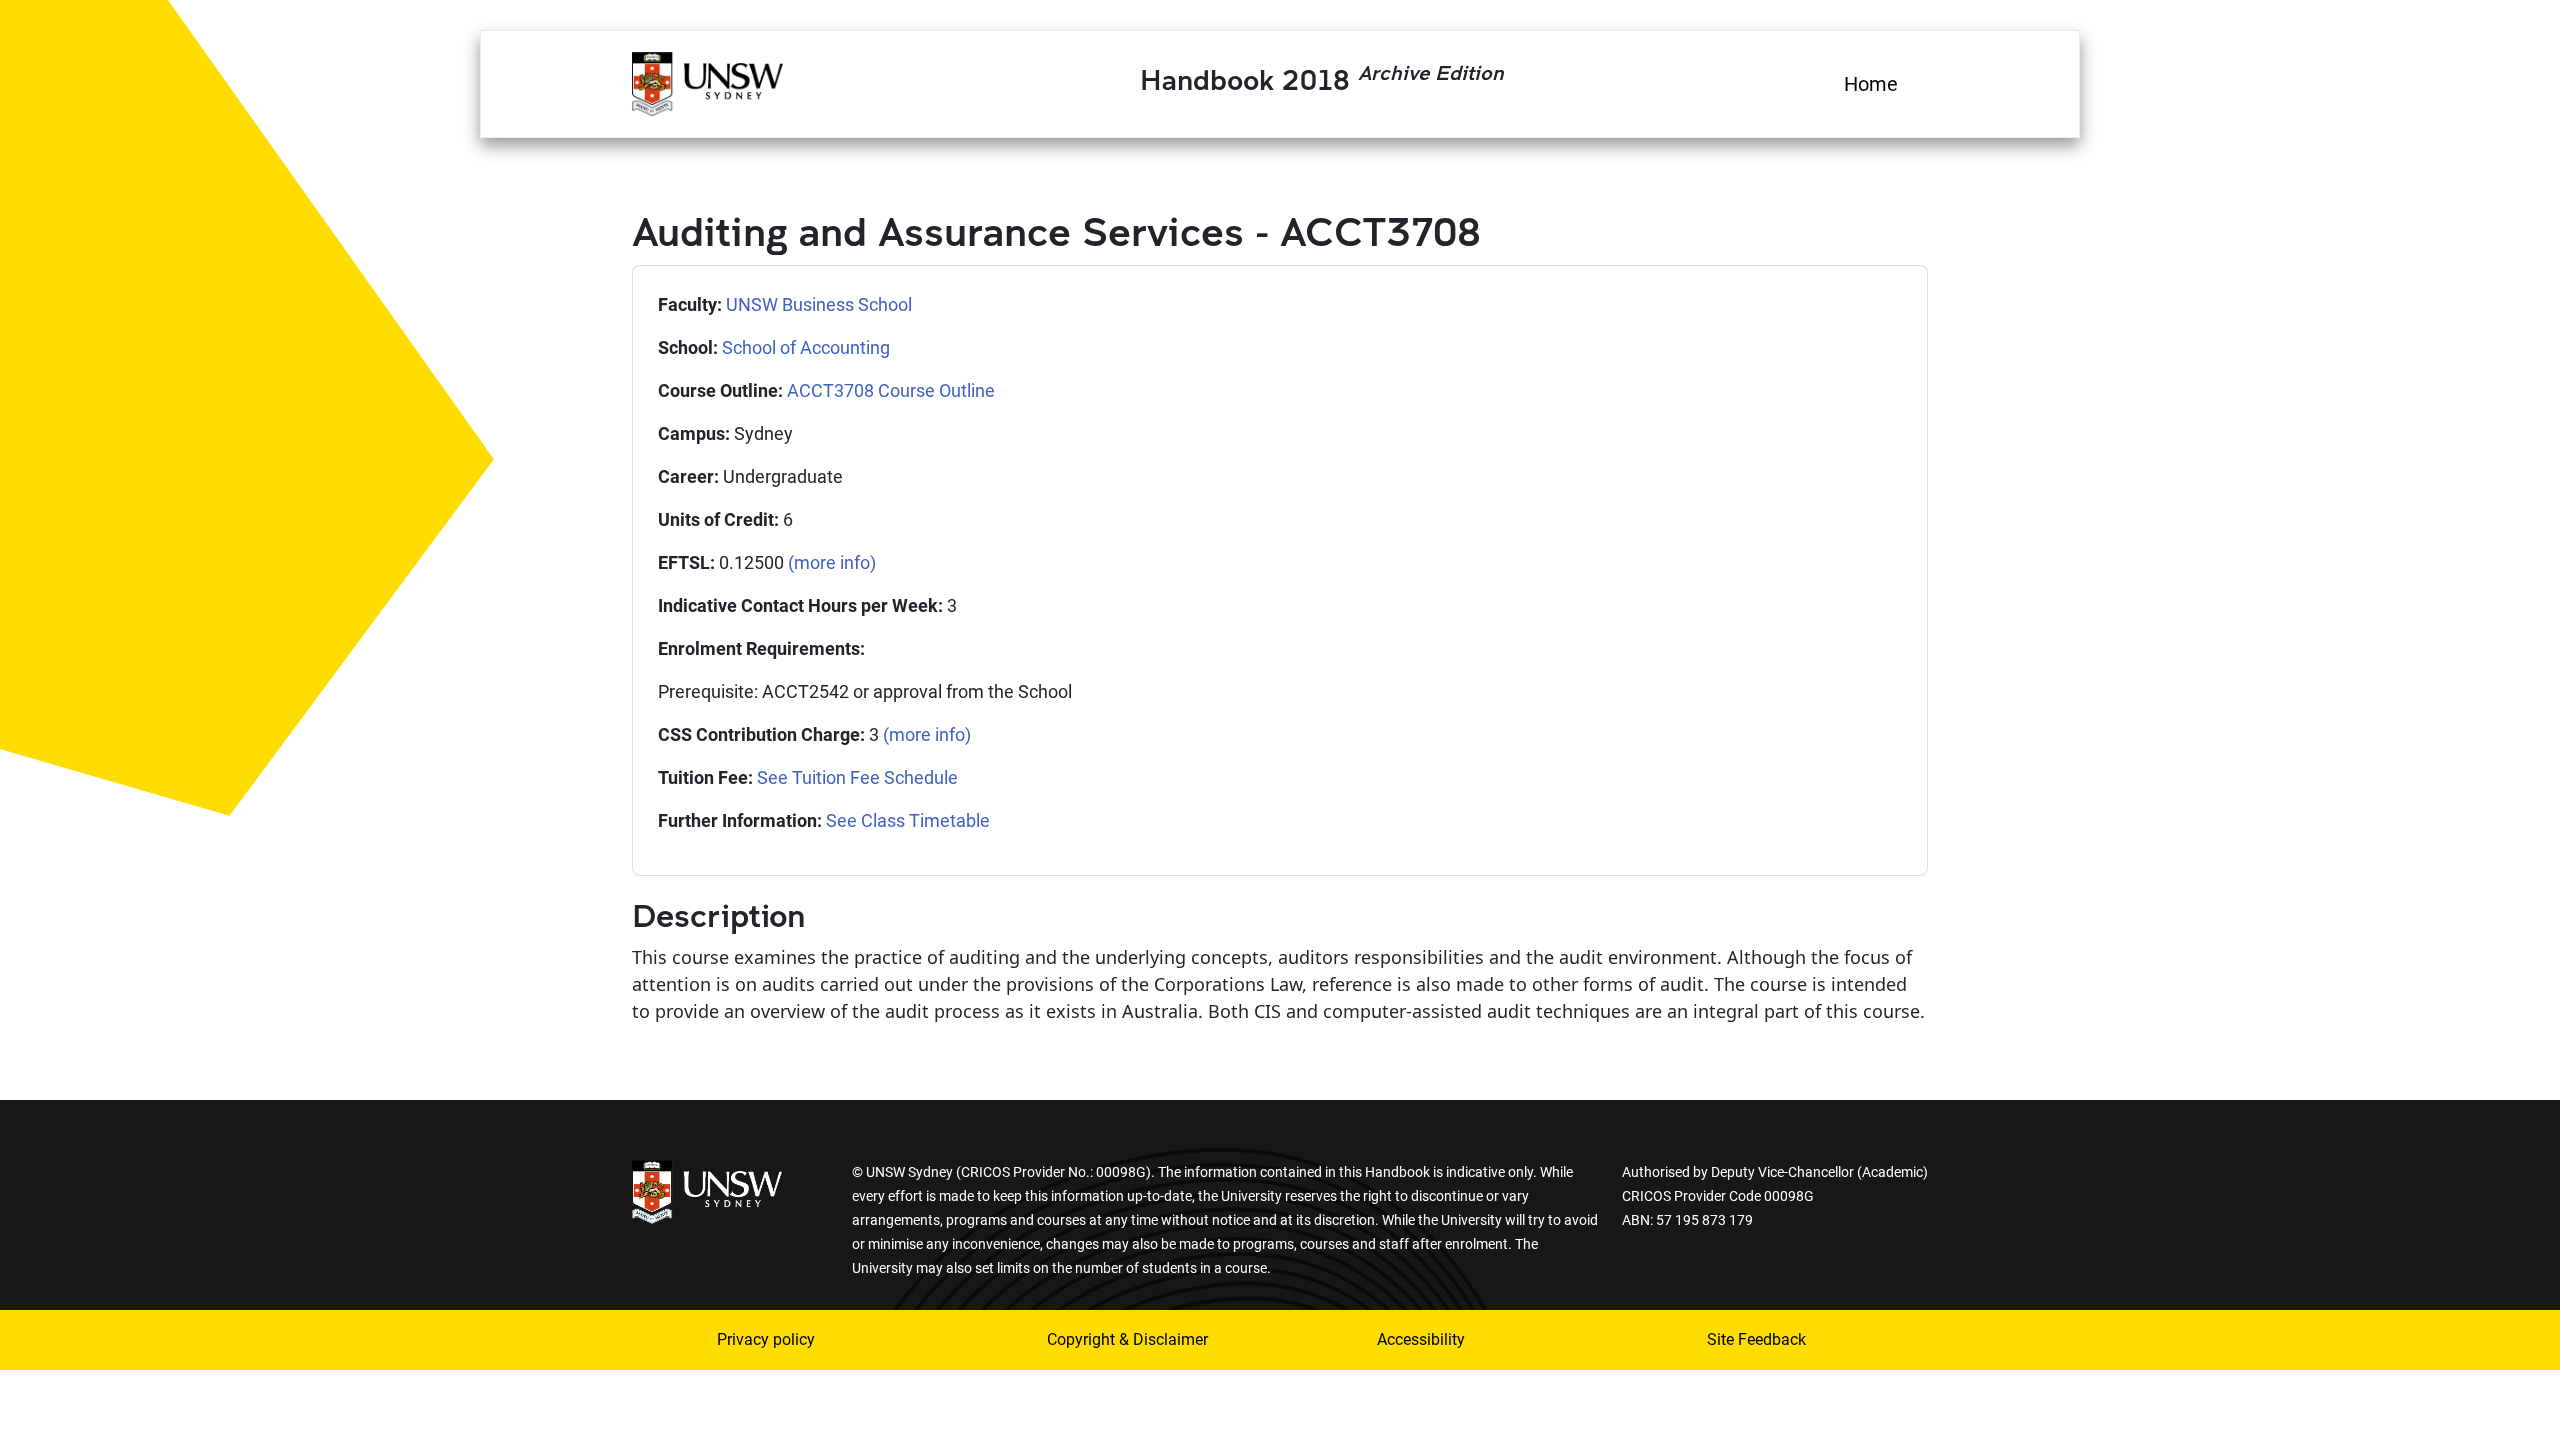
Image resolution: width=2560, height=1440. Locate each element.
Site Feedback (1756, 1339)
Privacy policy (766, 1339)
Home (1871, 84)
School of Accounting (806, 347)
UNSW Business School (819, 304)
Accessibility (1421, 1339)
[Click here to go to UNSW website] (707, 1190)
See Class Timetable (908, 820)
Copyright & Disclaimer (1127, 1339)
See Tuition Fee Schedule (857, 777)
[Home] (707, 81)
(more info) (832, 562)
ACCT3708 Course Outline (891, 390)
